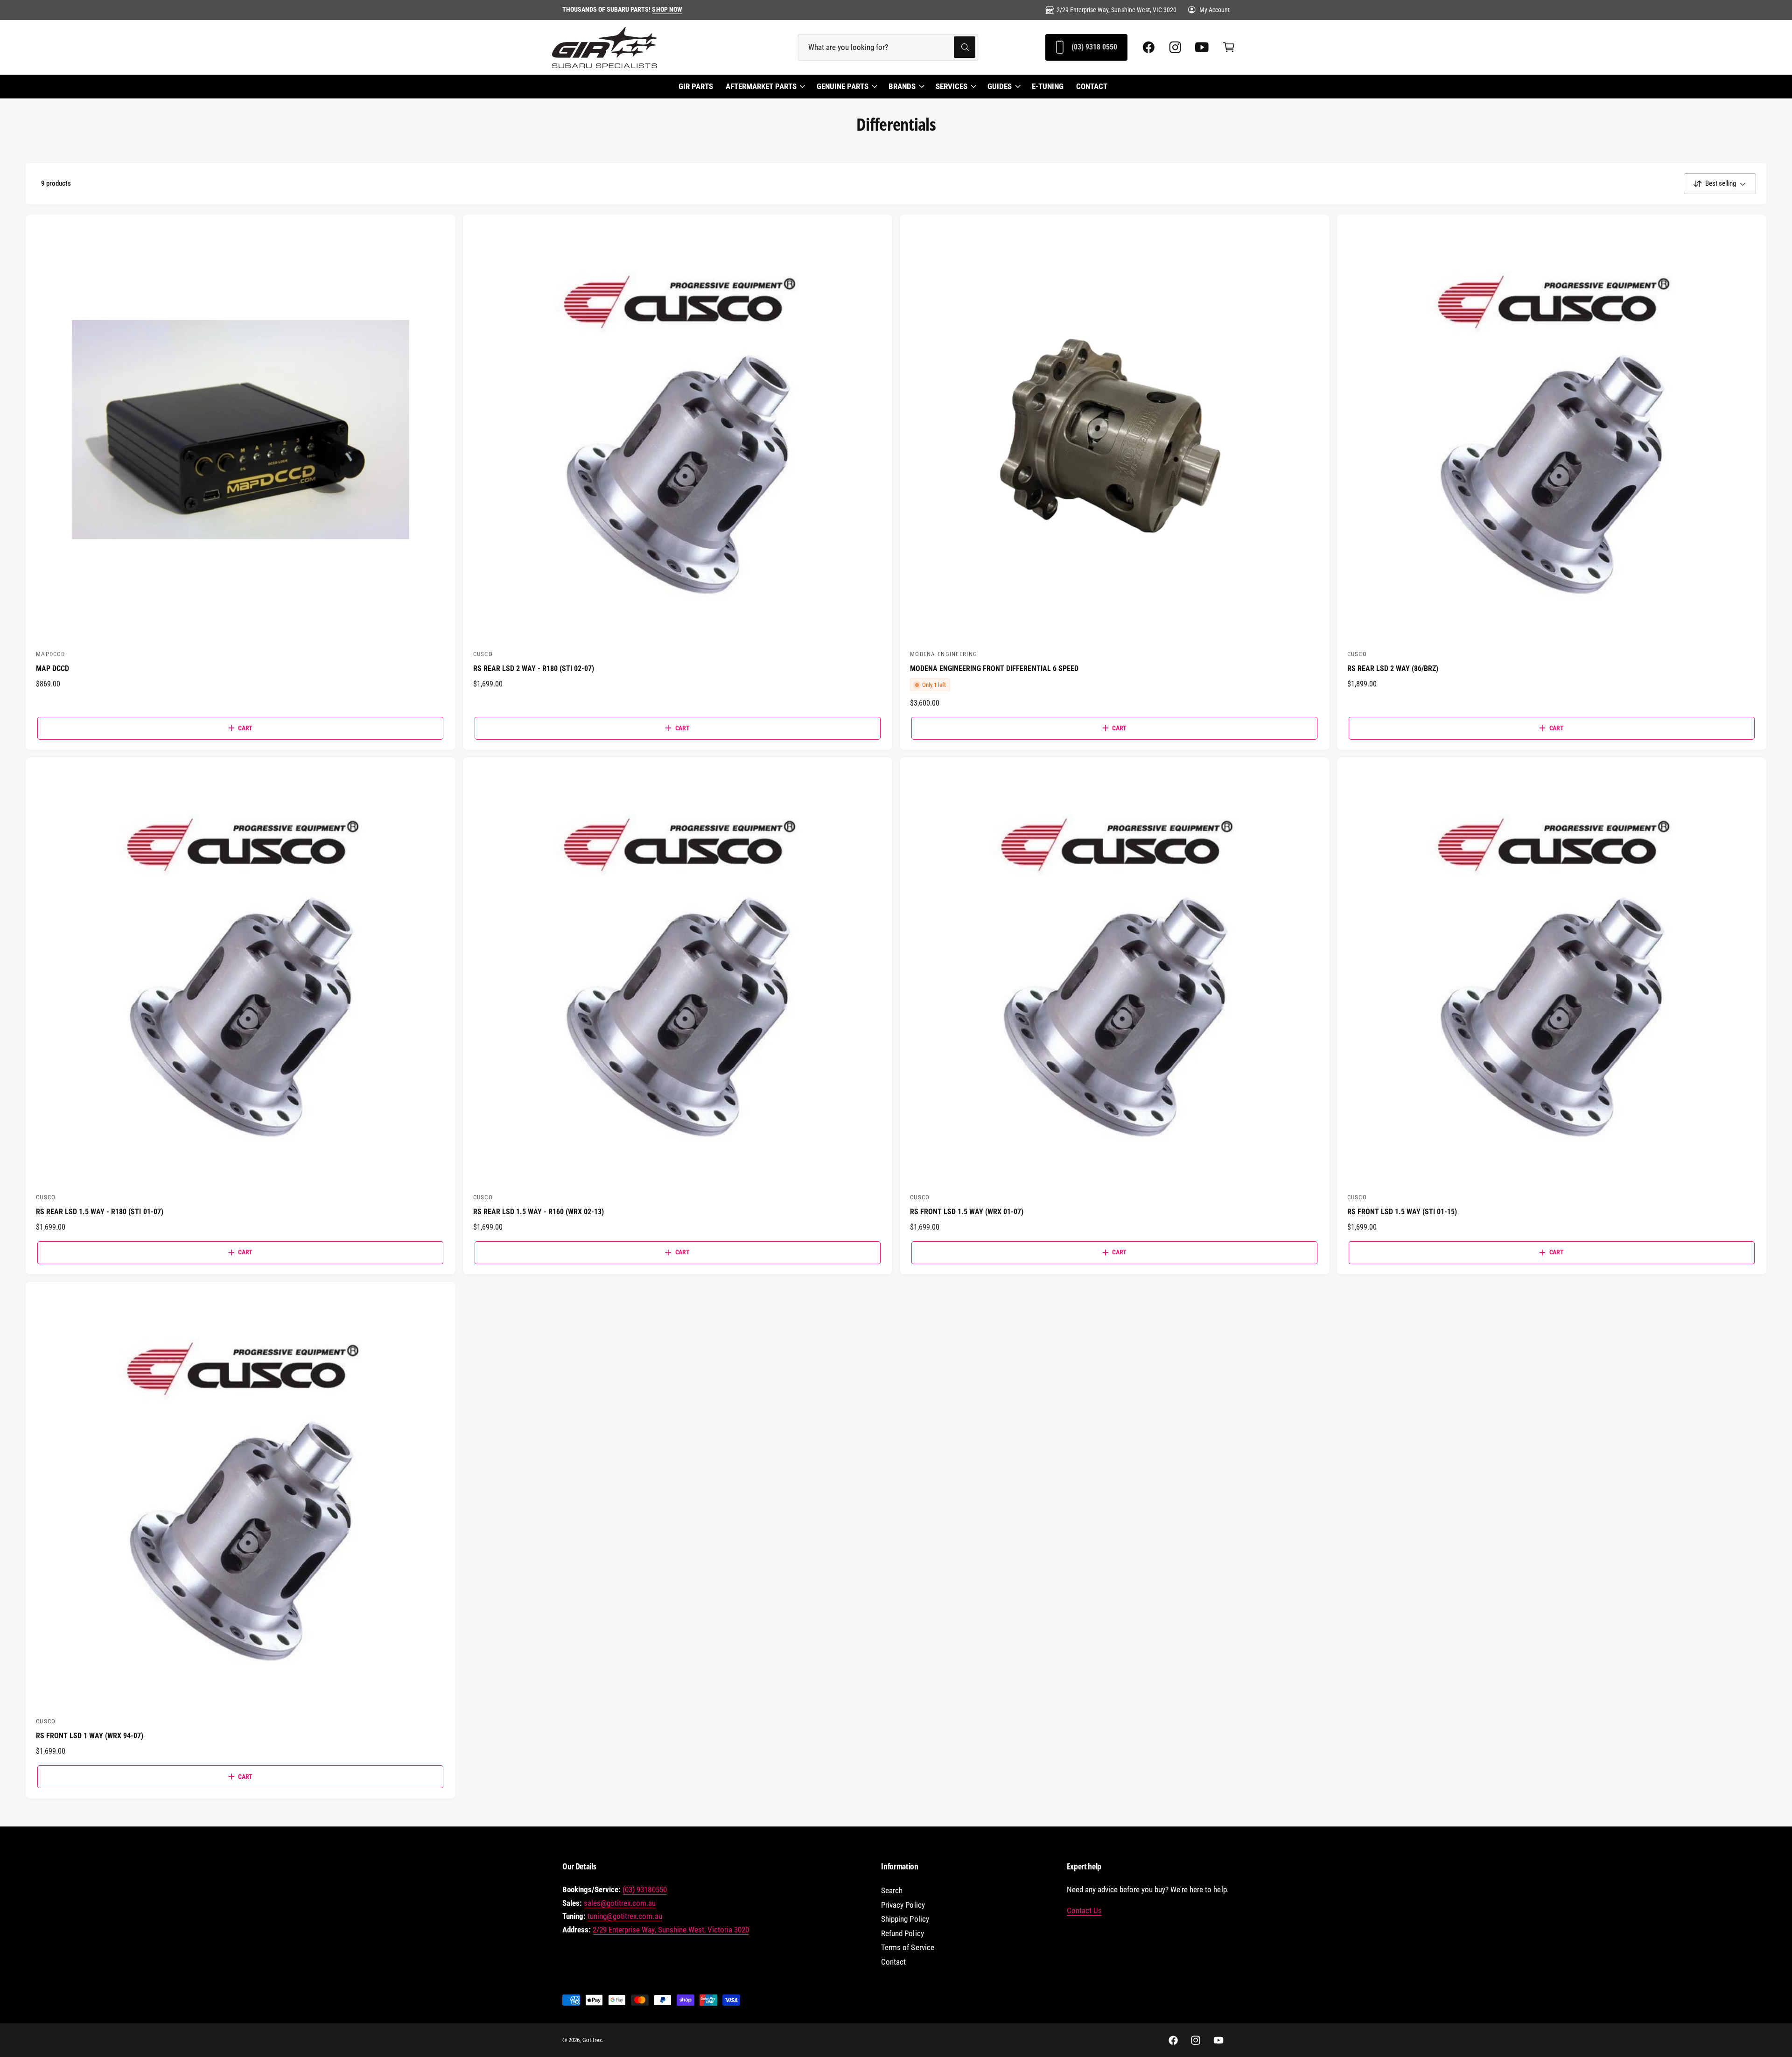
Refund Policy (902, 1934)
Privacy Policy (903, 1905)
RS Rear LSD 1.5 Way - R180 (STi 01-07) (100, 1212)
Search (892, 1891)
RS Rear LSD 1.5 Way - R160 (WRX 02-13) (539, 1212)
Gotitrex (592, 2040)
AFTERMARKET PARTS (761, 86)
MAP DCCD (52, 668)
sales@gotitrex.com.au (620, 1903)
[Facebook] (1149, 47)
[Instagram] (1175, 47)
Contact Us (1084, 1911)
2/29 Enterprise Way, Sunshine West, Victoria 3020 (671, 1930)
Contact (893, 1962)
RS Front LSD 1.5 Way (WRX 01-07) (967, 1212)
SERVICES (952, 86)
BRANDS (902, 86)
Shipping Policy (905, 1919)
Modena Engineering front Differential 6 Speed (994, 668)
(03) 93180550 (644, 1890)
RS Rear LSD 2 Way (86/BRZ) (1393, 668)
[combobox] (888, 47)
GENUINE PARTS (843, 86)
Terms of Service (907, 1948)
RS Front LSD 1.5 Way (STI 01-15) (1402, 1212)
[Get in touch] (1202, 47)
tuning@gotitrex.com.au (625, 1916)
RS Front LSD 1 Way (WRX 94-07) (90, 1736)
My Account (1214, 10)
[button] (1228, 47)
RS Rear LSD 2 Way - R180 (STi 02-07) (534, 668)
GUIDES (1000, 86)
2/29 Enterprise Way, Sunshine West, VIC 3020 (1116, 10)
